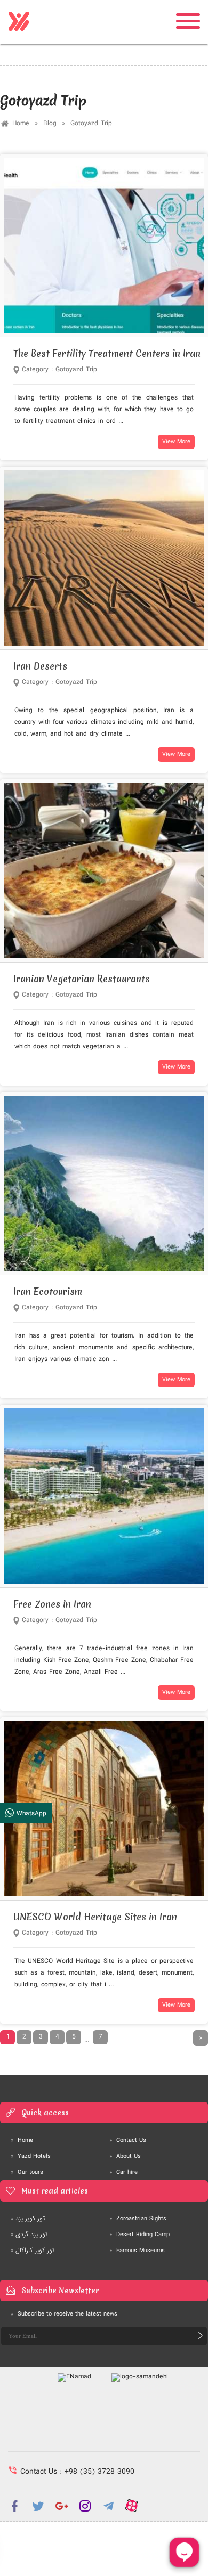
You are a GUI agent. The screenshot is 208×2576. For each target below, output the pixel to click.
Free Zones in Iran (52, 1604)
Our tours (27, 2172)
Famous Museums (137, 2251)
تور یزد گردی (29, 2235)
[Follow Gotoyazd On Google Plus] (61, 2506)
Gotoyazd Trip (91, 123)
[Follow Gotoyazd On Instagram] (85, 2506)
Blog (50, 123)
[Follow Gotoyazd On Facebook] (14, 2506)
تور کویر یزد (28, 2219)
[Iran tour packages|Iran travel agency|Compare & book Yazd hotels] (19, 22)
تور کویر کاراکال (33, 2251)
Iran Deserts (40, 666)
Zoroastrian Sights (138, 2219)
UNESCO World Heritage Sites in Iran (95, 1917)
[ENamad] (75, 2377)
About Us (125, 2156)
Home (21, 123)
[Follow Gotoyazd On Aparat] (132, 2506)
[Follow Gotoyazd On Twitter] (38, 2506)
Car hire (123, 2172)
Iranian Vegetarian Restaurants (82, 979)
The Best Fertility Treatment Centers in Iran (107, 353)
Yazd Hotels (31, 2156)
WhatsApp (30, 1813)
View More (176, 442)
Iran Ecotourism (48, 1291)
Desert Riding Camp (139, 2235)
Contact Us (128, 2140)
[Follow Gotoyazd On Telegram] (108, 2506)
